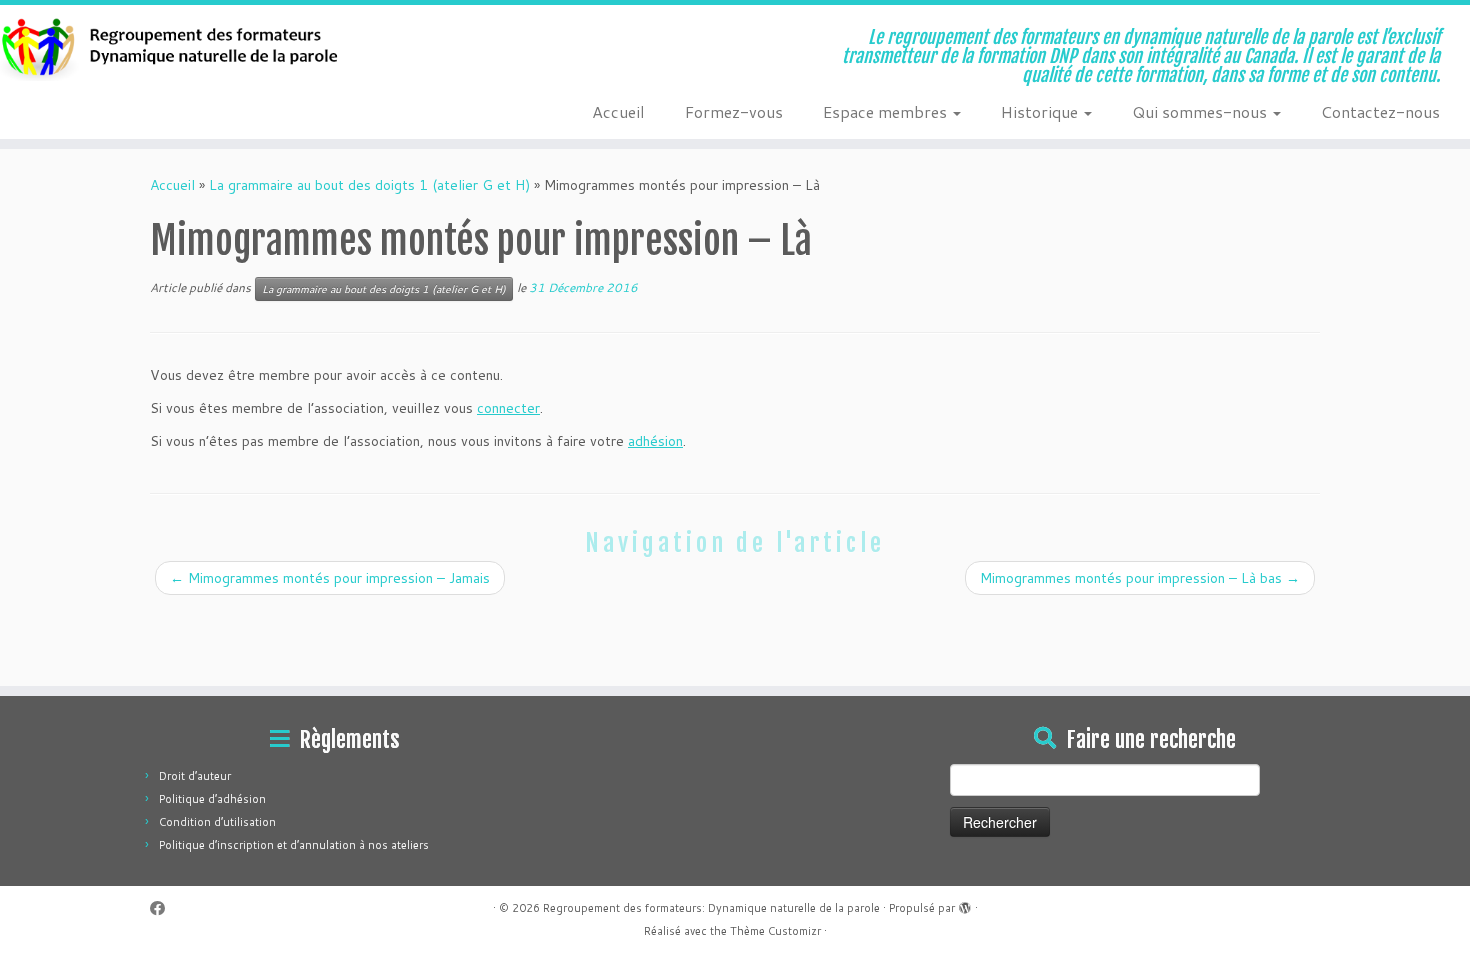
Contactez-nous (1380, 111)
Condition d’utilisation (217, 822)
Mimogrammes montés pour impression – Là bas (1140, 578)
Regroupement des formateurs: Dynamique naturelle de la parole (711, 908)
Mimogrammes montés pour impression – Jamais (330, 578)
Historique (1041, 111)
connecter (508, 408)
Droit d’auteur (195, 776)
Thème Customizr (775, 931)
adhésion (655, 441)
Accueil (618, 111)
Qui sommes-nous (1201, 111)
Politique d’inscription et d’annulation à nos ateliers (294, 845)
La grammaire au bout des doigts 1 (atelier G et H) (369, 185)
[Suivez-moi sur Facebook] (164, 908)
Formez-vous (734, 111)
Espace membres (887, 111)
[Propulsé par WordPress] (965, 904)
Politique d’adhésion (212, 799)
